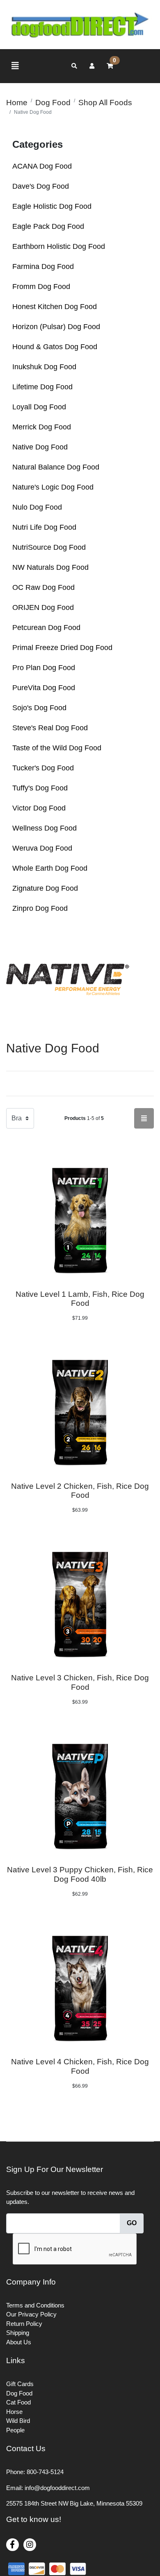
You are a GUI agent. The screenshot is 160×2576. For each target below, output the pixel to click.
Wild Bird (18, 2421)
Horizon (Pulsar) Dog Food (56, 327)
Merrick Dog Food (42, 427)
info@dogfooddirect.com (57, 2488)
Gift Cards (20, 2384)
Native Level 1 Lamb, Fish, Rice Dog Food (80, 1299)
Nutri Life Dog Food (44, 527)
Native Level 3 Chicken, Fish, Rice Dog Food (80, 1682)
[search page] (74, 66)
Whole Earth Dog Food (50, 868)
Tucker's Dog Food (43, 768)
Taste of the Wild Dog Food (57, 748)
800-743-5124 (45, 2472)
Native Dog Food (40, 447)
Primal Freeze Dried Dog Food (62, 648)
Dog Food (19, 2393)
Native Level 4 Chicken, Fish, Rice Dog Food (80, 2066)
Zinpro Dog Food (40, 908)
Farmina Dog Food (43, 266)
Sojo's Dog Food (39, 708)
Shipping (18, 2333)
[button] (92, 66)
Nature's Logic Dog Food (53, 487)
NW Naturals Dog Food (50, 567)
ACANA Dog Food (42, 166)
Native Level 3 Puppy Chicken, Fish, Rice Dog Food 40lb (80, 1874)
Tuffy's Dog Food (40, 788)
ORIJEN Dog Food (43, 607)
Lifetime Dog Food (42, 387)
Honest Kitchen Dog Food (55, 307)
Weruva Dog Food (42, 848)
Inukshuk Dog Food (44, 367)
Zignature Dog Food (45, 888)
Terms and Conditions (35, 2305)
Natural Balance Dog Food (56, 467)
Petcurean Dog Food (46, 628)
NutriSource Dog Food (49, 547)
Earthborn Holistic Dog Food (59, 246)
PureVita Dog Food (44, 688)
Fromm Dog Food (41, 287)
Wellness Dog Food (45, 828)
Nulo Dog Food (37, 507)
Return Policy (24, 2324)
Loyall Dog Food (39, 407)
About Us (19, 2342)
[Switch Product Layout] (144, 1118)
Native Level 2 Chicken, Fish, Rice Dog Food (80, 1491)
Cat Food (18, 2402)
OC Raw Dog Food (43, 587)
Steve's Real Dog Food (50, 728)
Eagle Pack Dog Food (48, 226)
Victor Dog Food (39, 808)
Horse (14, 2412)
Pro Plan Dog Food (44, 668)
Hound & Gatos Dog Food (55, 347)
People (15, 2430)
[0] (110, 66)
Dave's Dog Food (41, 186)
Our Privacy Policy (31, 2314)
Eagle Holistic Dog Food (52, 206)
